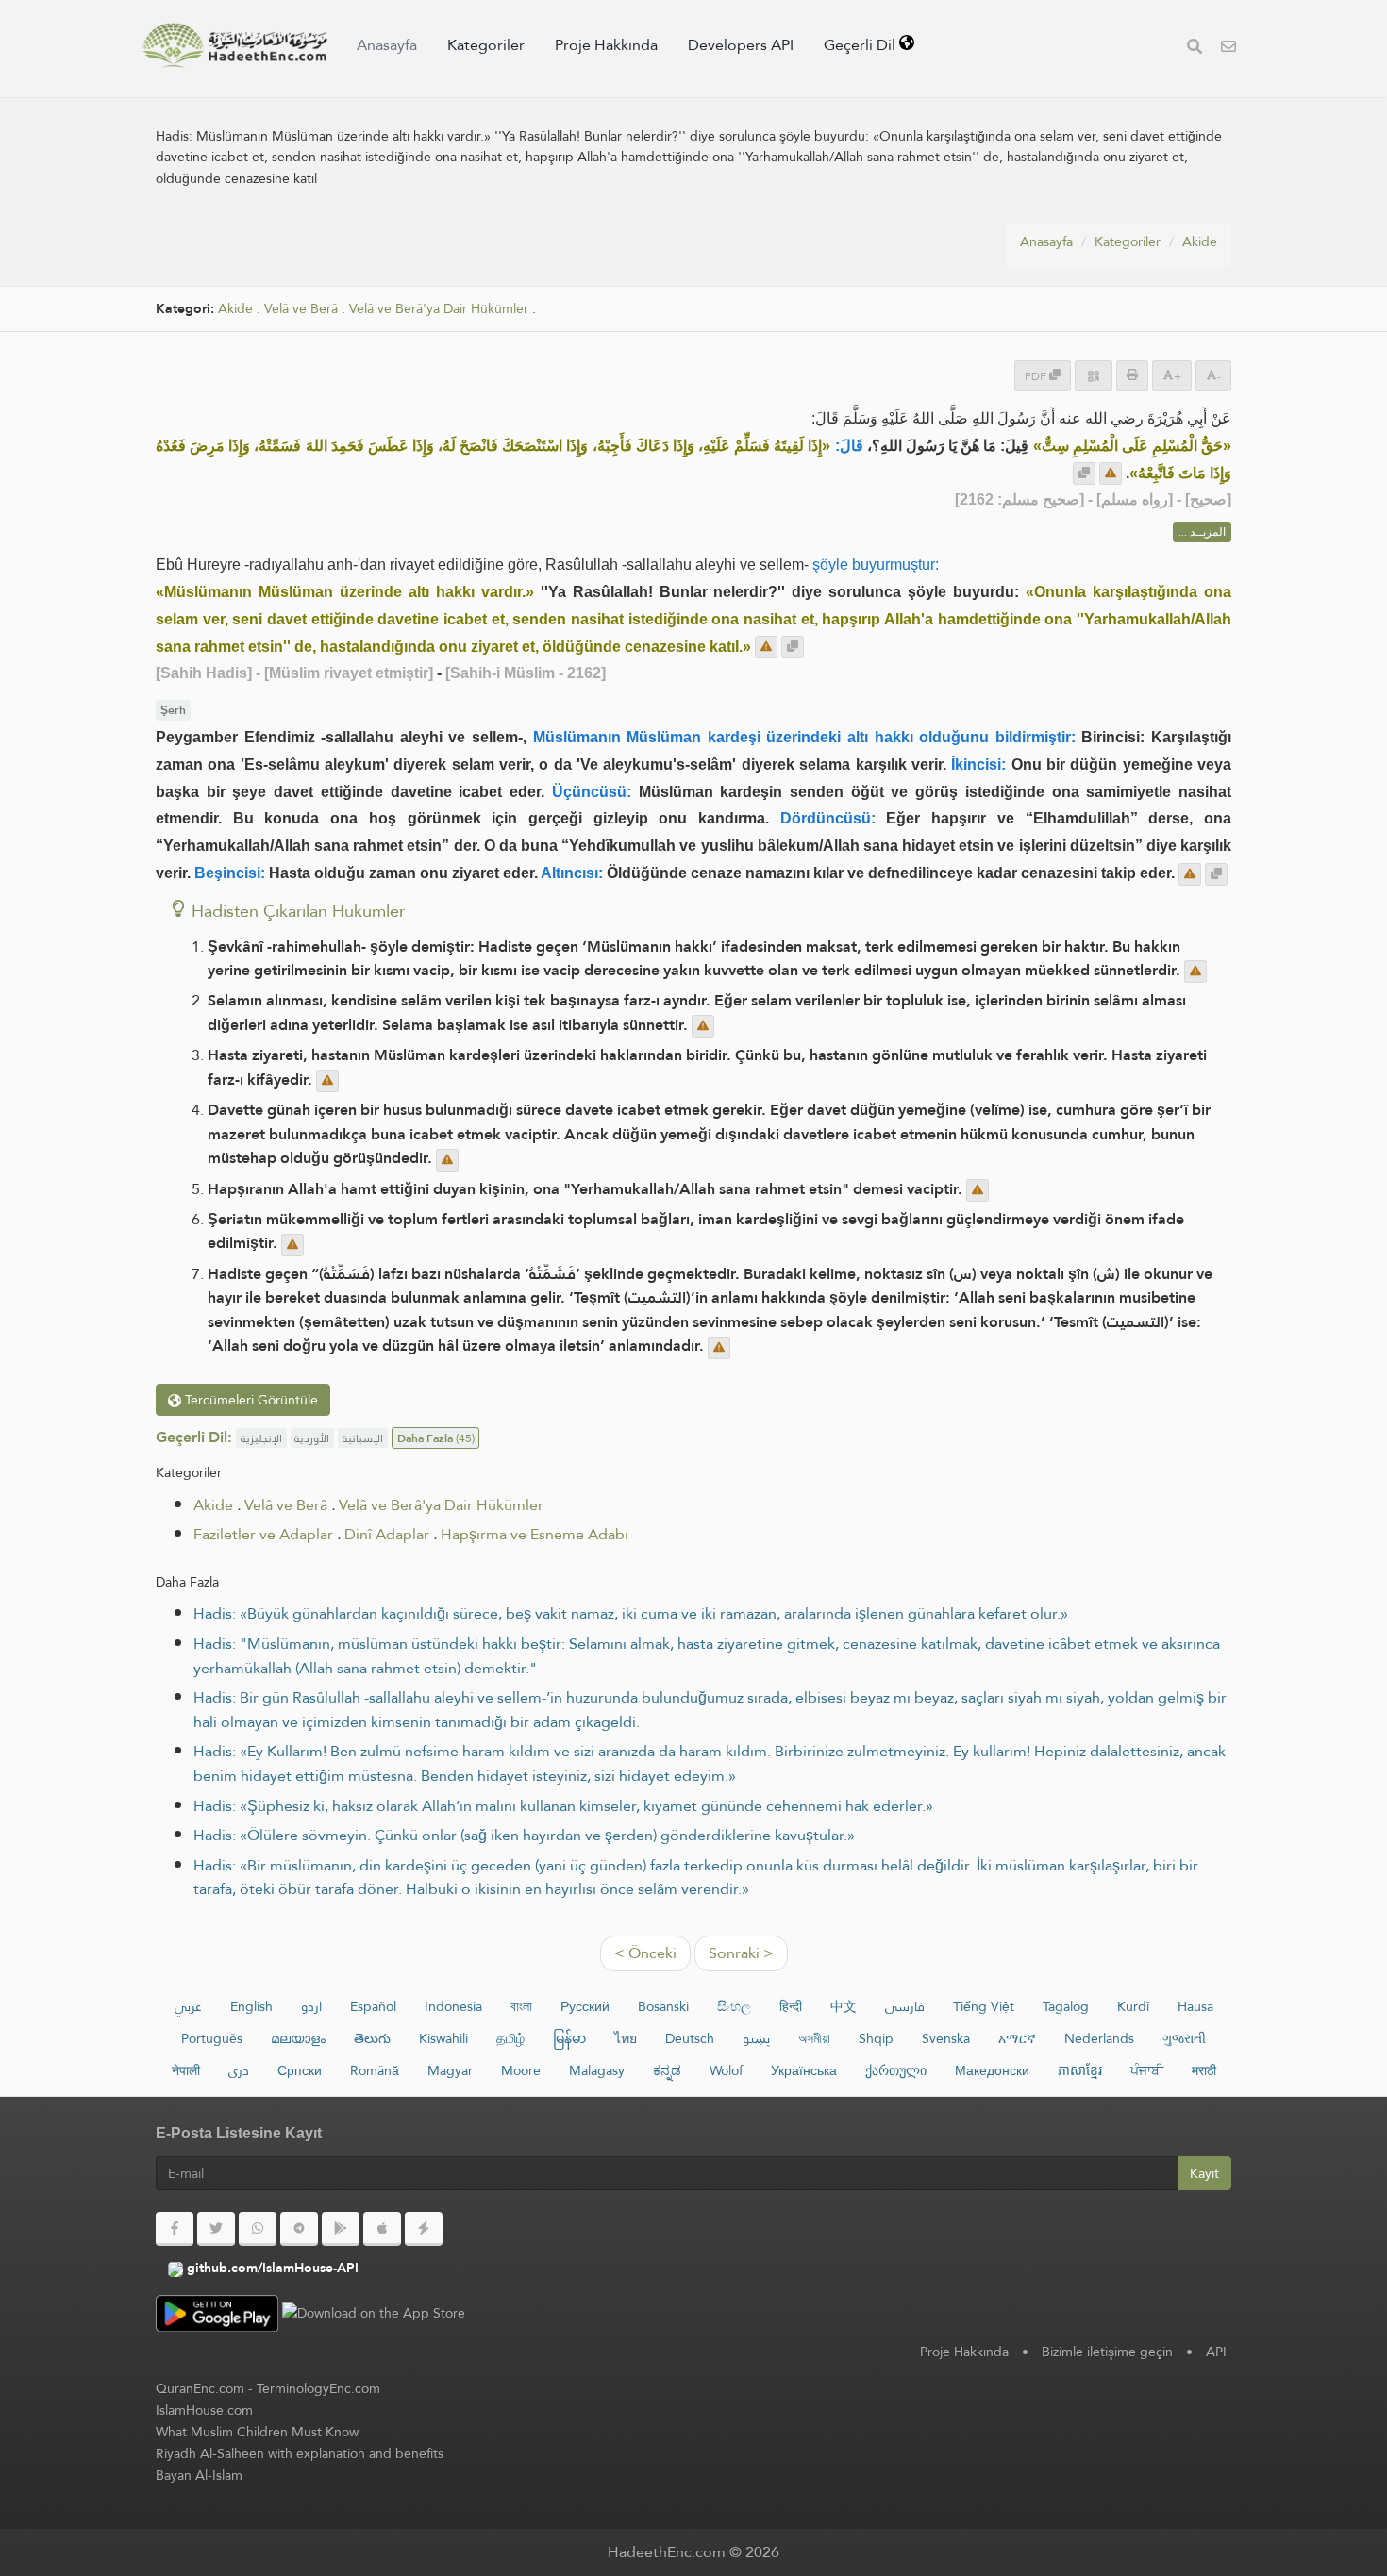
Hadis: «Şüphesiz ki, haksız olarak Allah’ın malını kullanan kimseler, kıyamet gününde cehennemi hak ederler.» (563, 1806)
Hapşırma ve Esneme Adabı (535, 1534)
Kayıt (1204, 2173)
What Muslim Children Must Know (257, 2432)
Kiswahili (443, 2038)
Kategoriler (486, 45)
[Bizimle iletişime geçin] (1228, 49)
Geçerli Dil (861, 45)
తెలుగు (372, 2038)
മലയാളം (298, 2038)
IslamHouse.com (204, 2410)
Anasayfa (387, 45)
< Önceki (645, 1953)
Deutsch (690, 2038)
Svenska (946, 2038)
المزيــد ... (1202, 532)
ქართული (896, 2070)
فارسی (905, 2006)
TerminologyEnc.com (318, 2388)
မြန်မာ (569, 2038)
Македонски (992, 2070)
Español (373, 2006)
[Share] (1094, 375)
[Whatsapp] (258, 2229)
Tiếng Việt (984, 2006)
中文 (844, 2006)
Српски (300, 2070)
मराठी (1204, 2070)
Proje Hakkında (606, 45)
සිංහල (734, 2006)
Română (375, 2070)
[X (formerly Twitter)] (216, 2229)
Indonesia (453, 2006)
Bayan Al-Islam (199, 2475)
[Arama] (1195, 49)
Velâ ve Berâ (301, 309)
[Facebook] (175, 2229)
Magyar (450, 2070)
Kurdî (1133, 2006)
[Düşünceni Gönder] (1111, 474)
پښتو (756, 2038)
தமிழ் (510, 2038)
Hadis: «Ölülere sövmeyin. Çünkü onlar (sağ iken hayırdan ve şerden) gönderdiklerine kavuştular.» (524, 1835)
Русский (585, 2006)
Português (212, 2038)
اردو (311, 2006)
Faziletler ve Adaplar (263, 1534)
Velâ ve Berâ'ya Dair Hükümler (439, 309)
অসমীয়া (814, 2038)
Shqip (876, 2038)
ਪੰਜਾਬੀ (1147, 2070)
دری (239, 2070)
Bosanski (663, 2006)
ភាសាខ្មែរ (1080, 2070)
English (251, 2006)
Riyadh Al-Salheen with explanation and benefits (300, 2453)
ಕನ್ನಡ (667, 2070)
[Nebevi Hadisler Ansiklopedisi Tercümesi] (235, 45)
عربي (188, 2006)
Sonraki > (741, 1953)
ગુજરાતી (1184, 2038)
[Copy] (1084, 474)
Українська (804, 2070)
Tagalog (1066, 2006)
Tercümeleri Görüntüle (250, 1400)
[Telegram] (299, 2229)
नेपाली (186, 2070)
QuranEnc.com (200, 2388)
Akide (1200, 241)
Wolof (726, 2070)
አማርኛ (1017, 2038)
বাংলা (521, 2006)
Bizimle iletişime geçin (1107, 2352)
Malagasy (597, 2070)
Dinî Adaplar (387, 1534)
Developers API (741, 45)
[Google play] (341, 2229)
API (1216, 2352)
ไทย (626, 2038)
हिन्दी (791, 2006)
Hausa (1195, 2006)
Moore (521, 2070)
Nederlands (1099, 2038)
